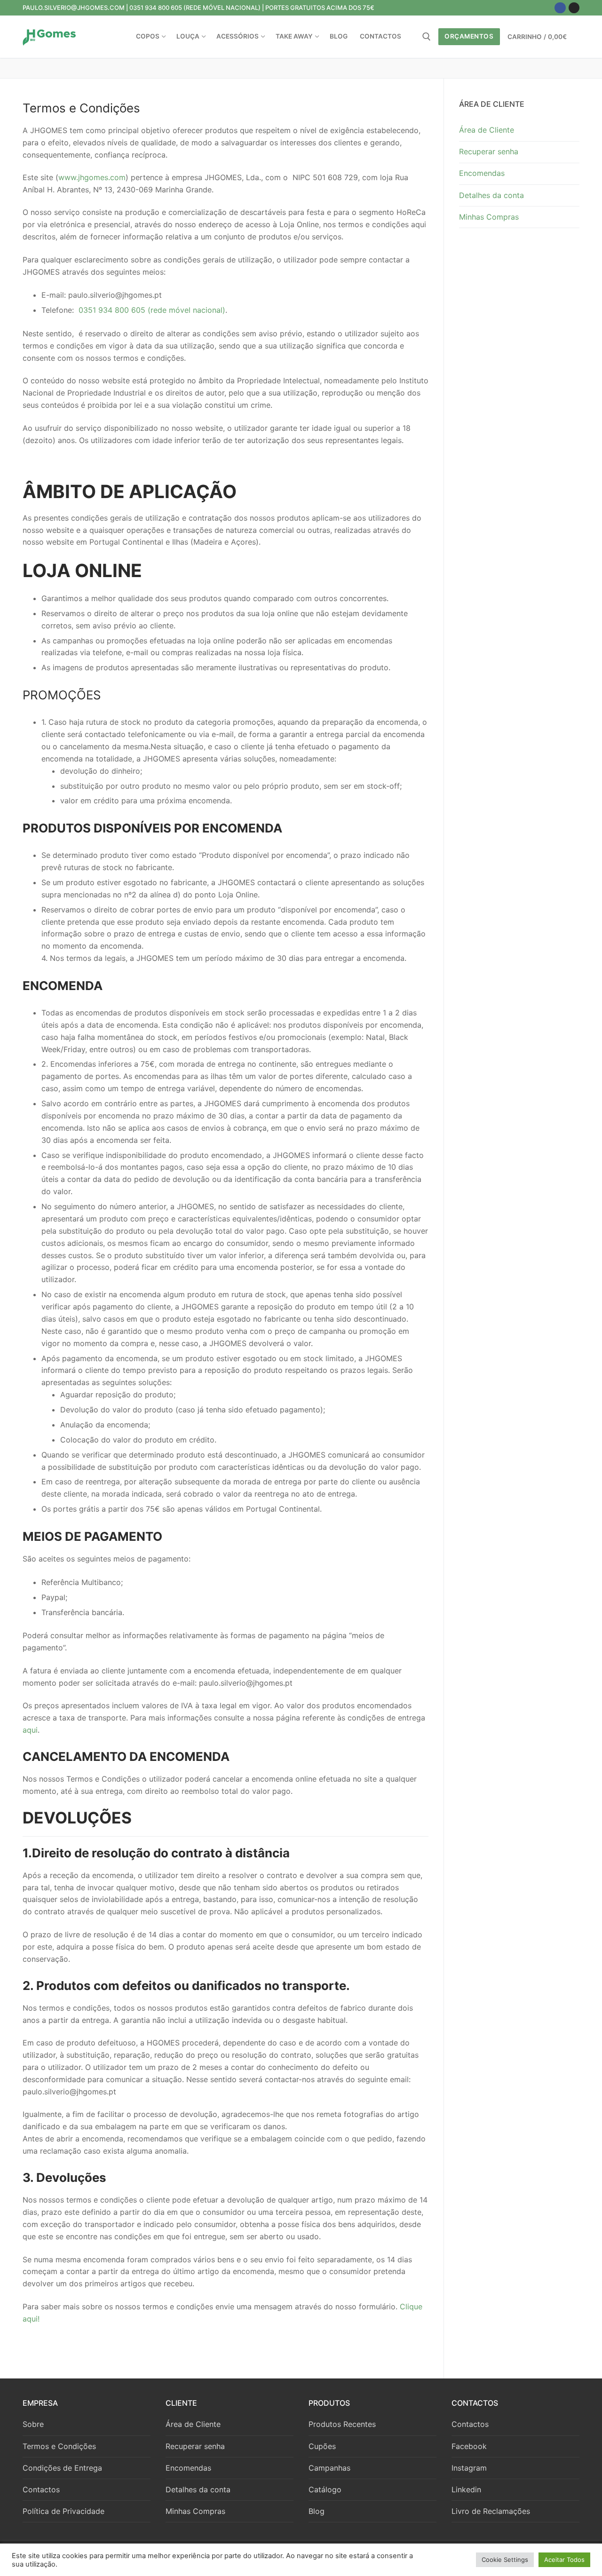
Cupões (322, 2446)
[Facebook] (560, 8)
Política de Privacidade (63, 2511)
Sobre (33, 2424)
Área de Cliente (487, 130)
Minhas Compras (489, 217)
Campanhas (329, 2468)
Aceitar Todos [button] (564, 2560)
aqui (30, 1730)
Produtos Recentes (342, 2424)
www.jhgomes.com (92, 177)
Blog (317, 2511)
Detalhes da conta (491, 195)
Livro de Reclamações (491, 2511)
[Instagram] (574, 8)
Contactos (41, 2489)
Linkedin (466, 2489)
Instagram (469, 2468)
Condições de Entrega (62, 2468)
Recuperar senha (489, 151)
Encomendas (482, 173)
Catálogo (325, 2489)
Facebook (469, 2446)
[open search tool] (427, 37)
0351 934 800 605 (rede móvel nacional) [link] (152, 310)
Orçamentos (469, 36)
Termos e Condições (59, 2446)
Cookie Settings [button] (505, 2560)
